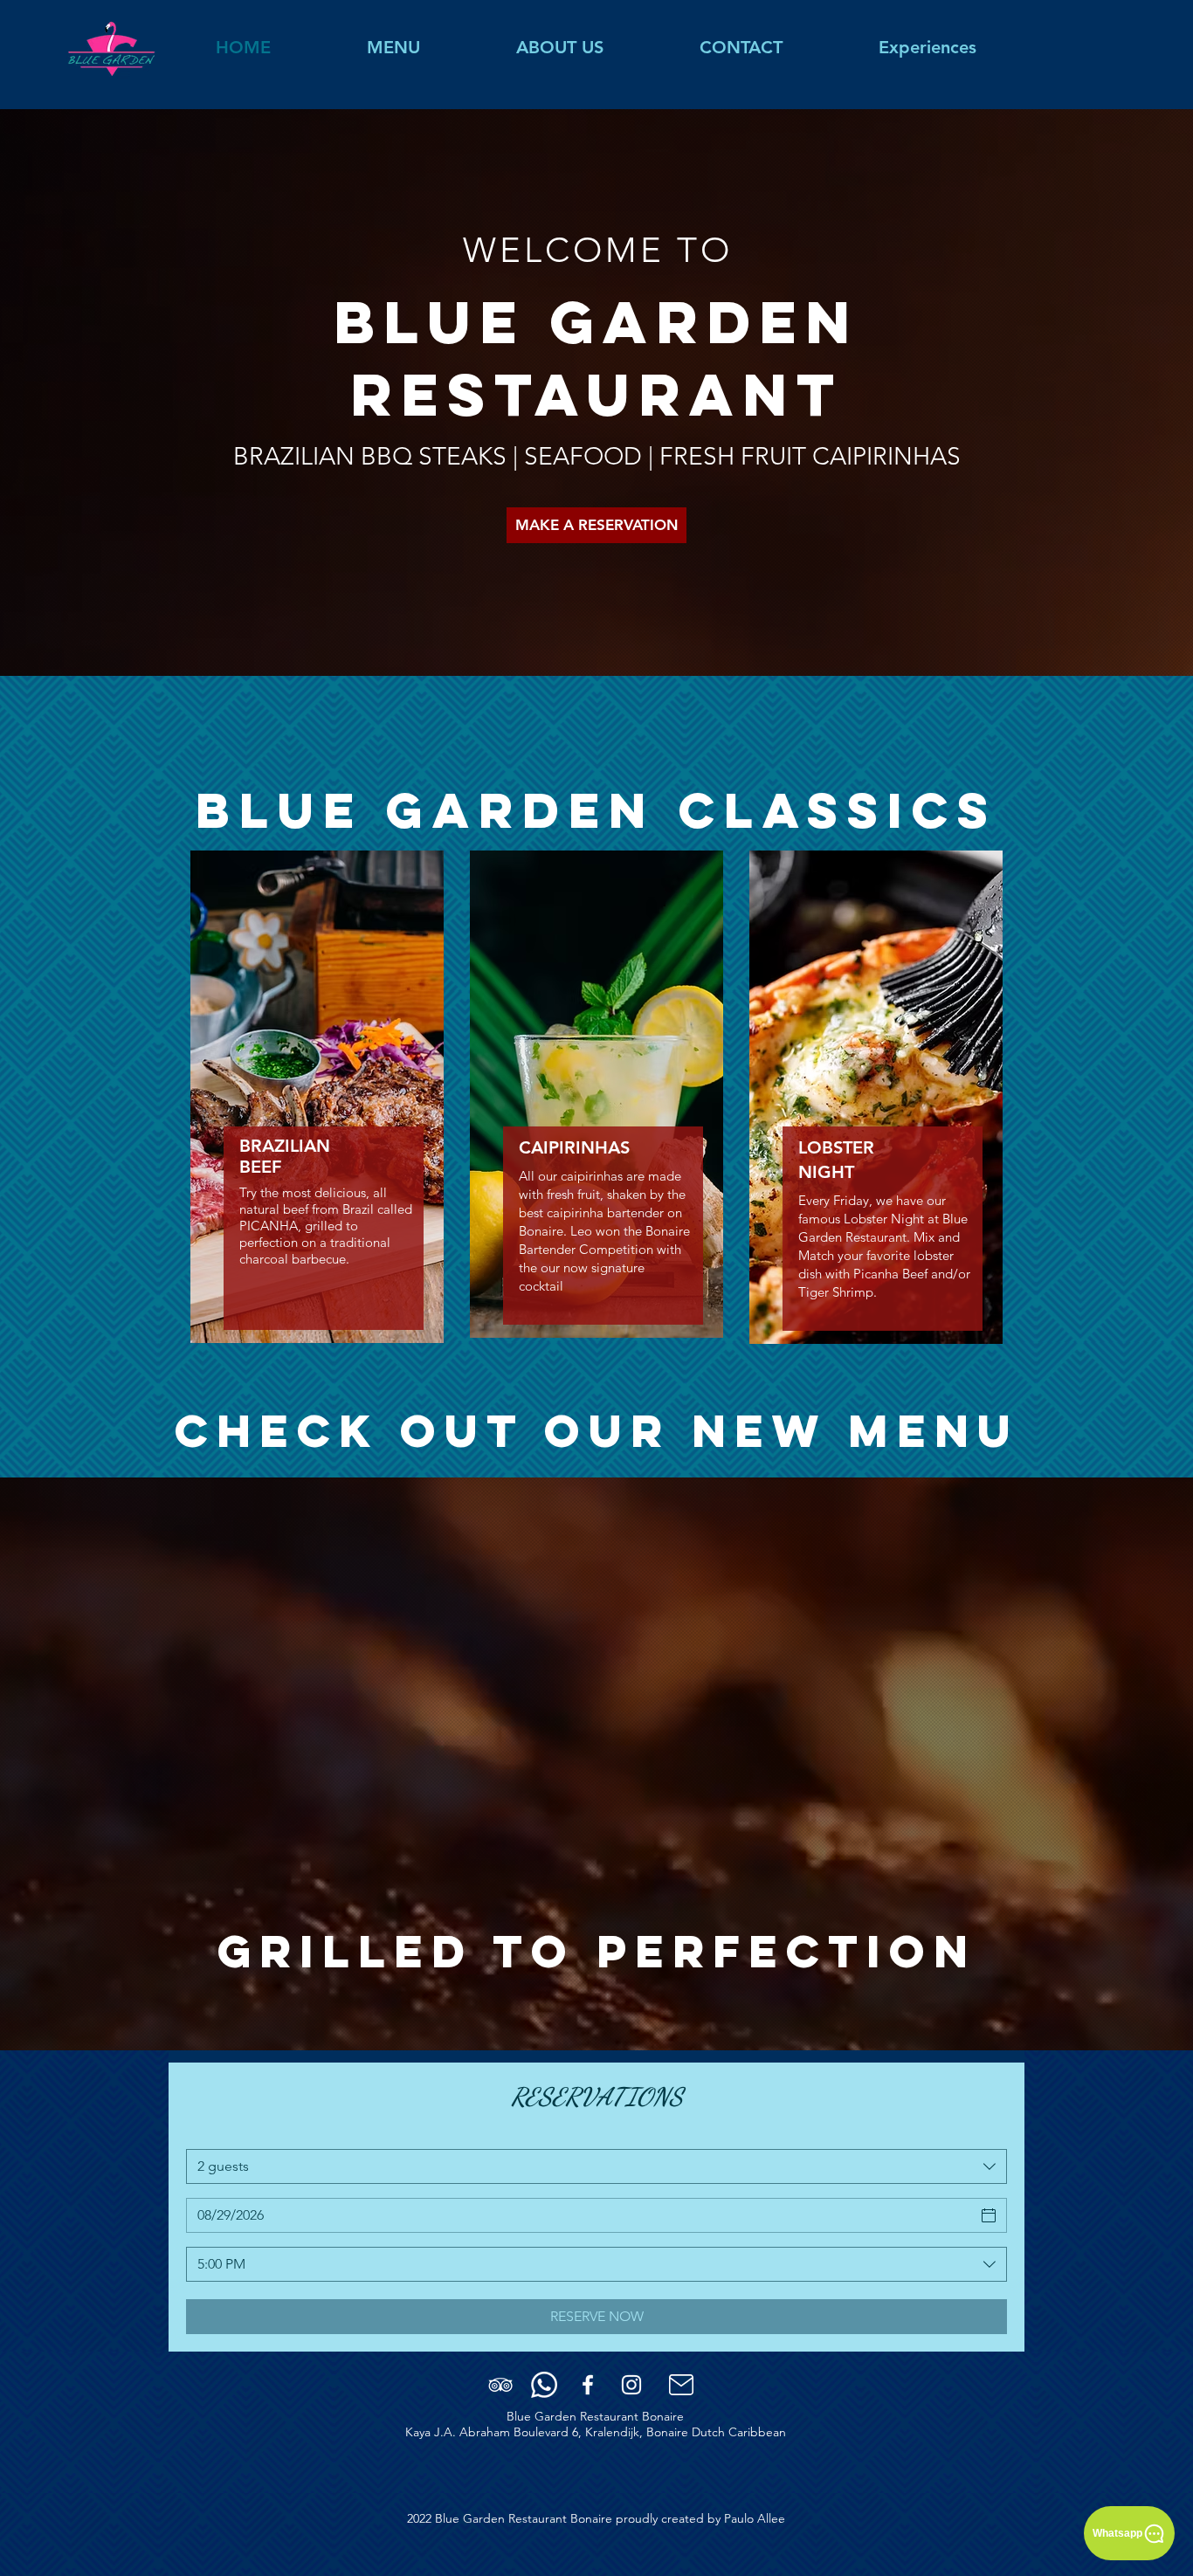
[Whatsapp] (544, 2385)
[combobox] (596, 2166)
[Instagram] (631, 2385)
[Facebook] (588, 2385)
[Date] (989, 2215)
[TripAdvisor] (500, 2385)
